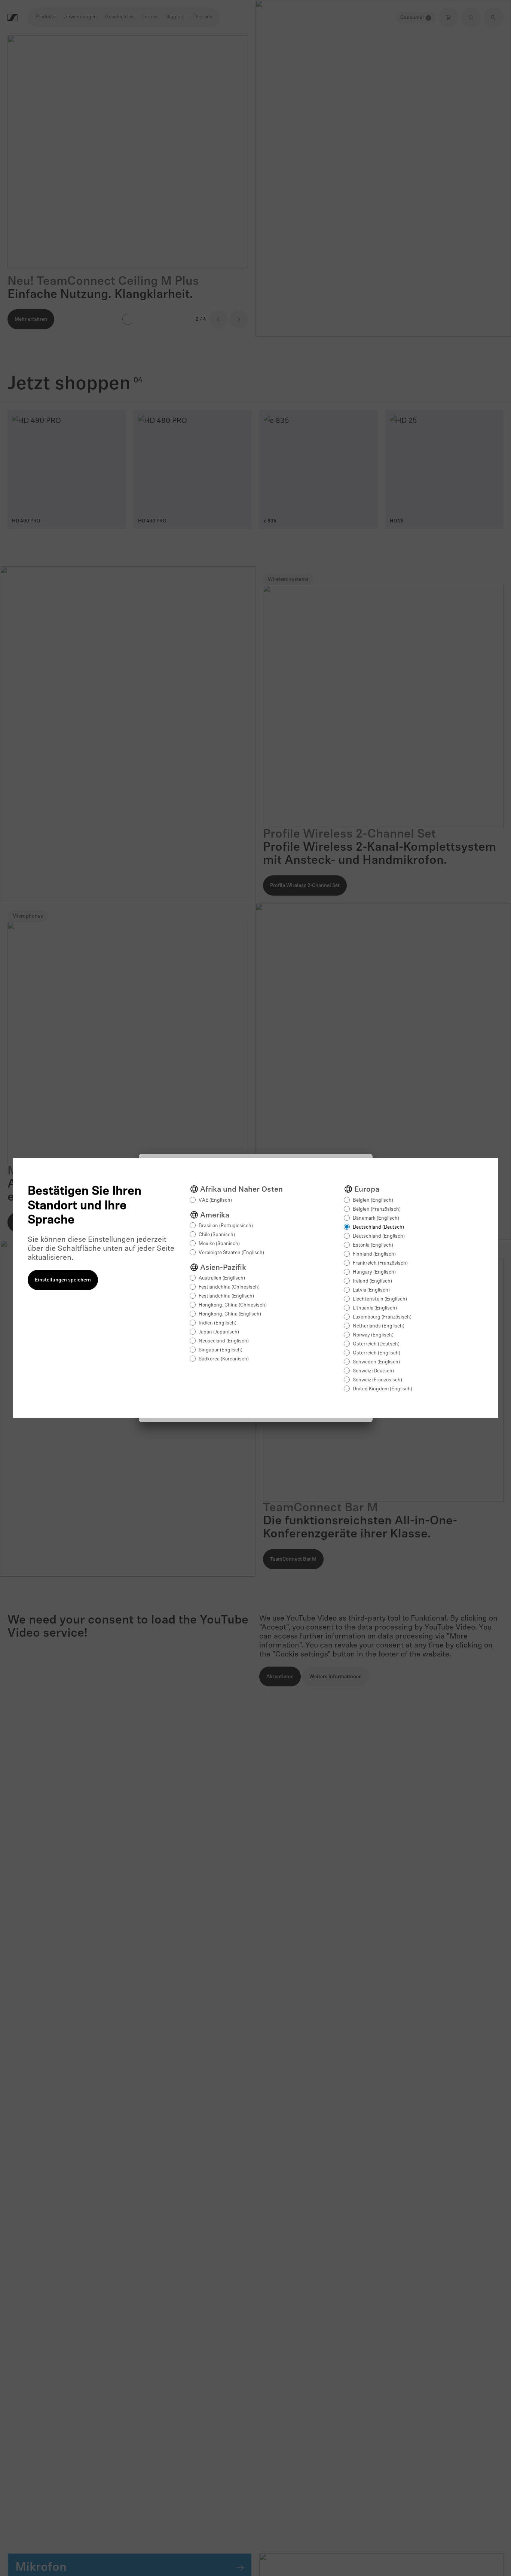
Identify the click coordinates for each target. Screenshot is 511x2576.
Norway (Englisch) (373, 1335)
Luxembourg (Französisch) (382, 1317)
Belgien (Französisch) (377, 1209)
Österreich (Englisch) (377, 1353)
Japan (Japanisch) (219, 1332)
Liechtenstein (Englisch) (380, 1299)
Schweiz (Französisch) (377, 1380)
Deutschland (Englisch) (379, 1236)
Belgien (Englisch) (373, 1200)
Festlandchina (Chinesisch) (229, 1287)
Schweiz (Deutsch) (373, 1371)
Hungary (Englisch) (374, 1272)
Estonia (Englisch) (373, 1245)
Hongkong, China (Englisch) (230, 1314)
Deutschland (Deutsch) (378, 1227)
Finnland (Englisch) (374, 1254)
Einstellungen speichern (63, 1280)
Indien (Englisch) (218, 1323)
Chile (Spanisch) (217, 1235)
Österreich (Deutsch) (376, 1344)
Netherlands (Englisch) (379, 1326)
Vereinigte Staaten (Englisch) (231, 1253)
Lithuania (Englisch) (375, 1308)
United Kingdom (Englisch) (383, 1389)
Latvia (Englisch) (371, 1290)
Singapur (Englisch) (221, 1350)
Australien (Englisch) (222, 1278)
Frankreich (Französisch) (380, 1263)
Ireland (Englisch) (372, 1281)
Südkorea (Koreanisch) (224, 1359)
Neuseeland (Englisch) (224, 1341)
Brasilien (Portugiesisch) (226, 1226)
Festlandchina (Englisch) (226, 1296)
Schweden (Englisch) (376, 1362)
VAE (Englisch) (215, 1200)
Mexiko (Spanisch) (219, 1244)
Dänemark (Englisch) (376, 1218)
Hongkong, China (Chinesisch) (233, 1305)
